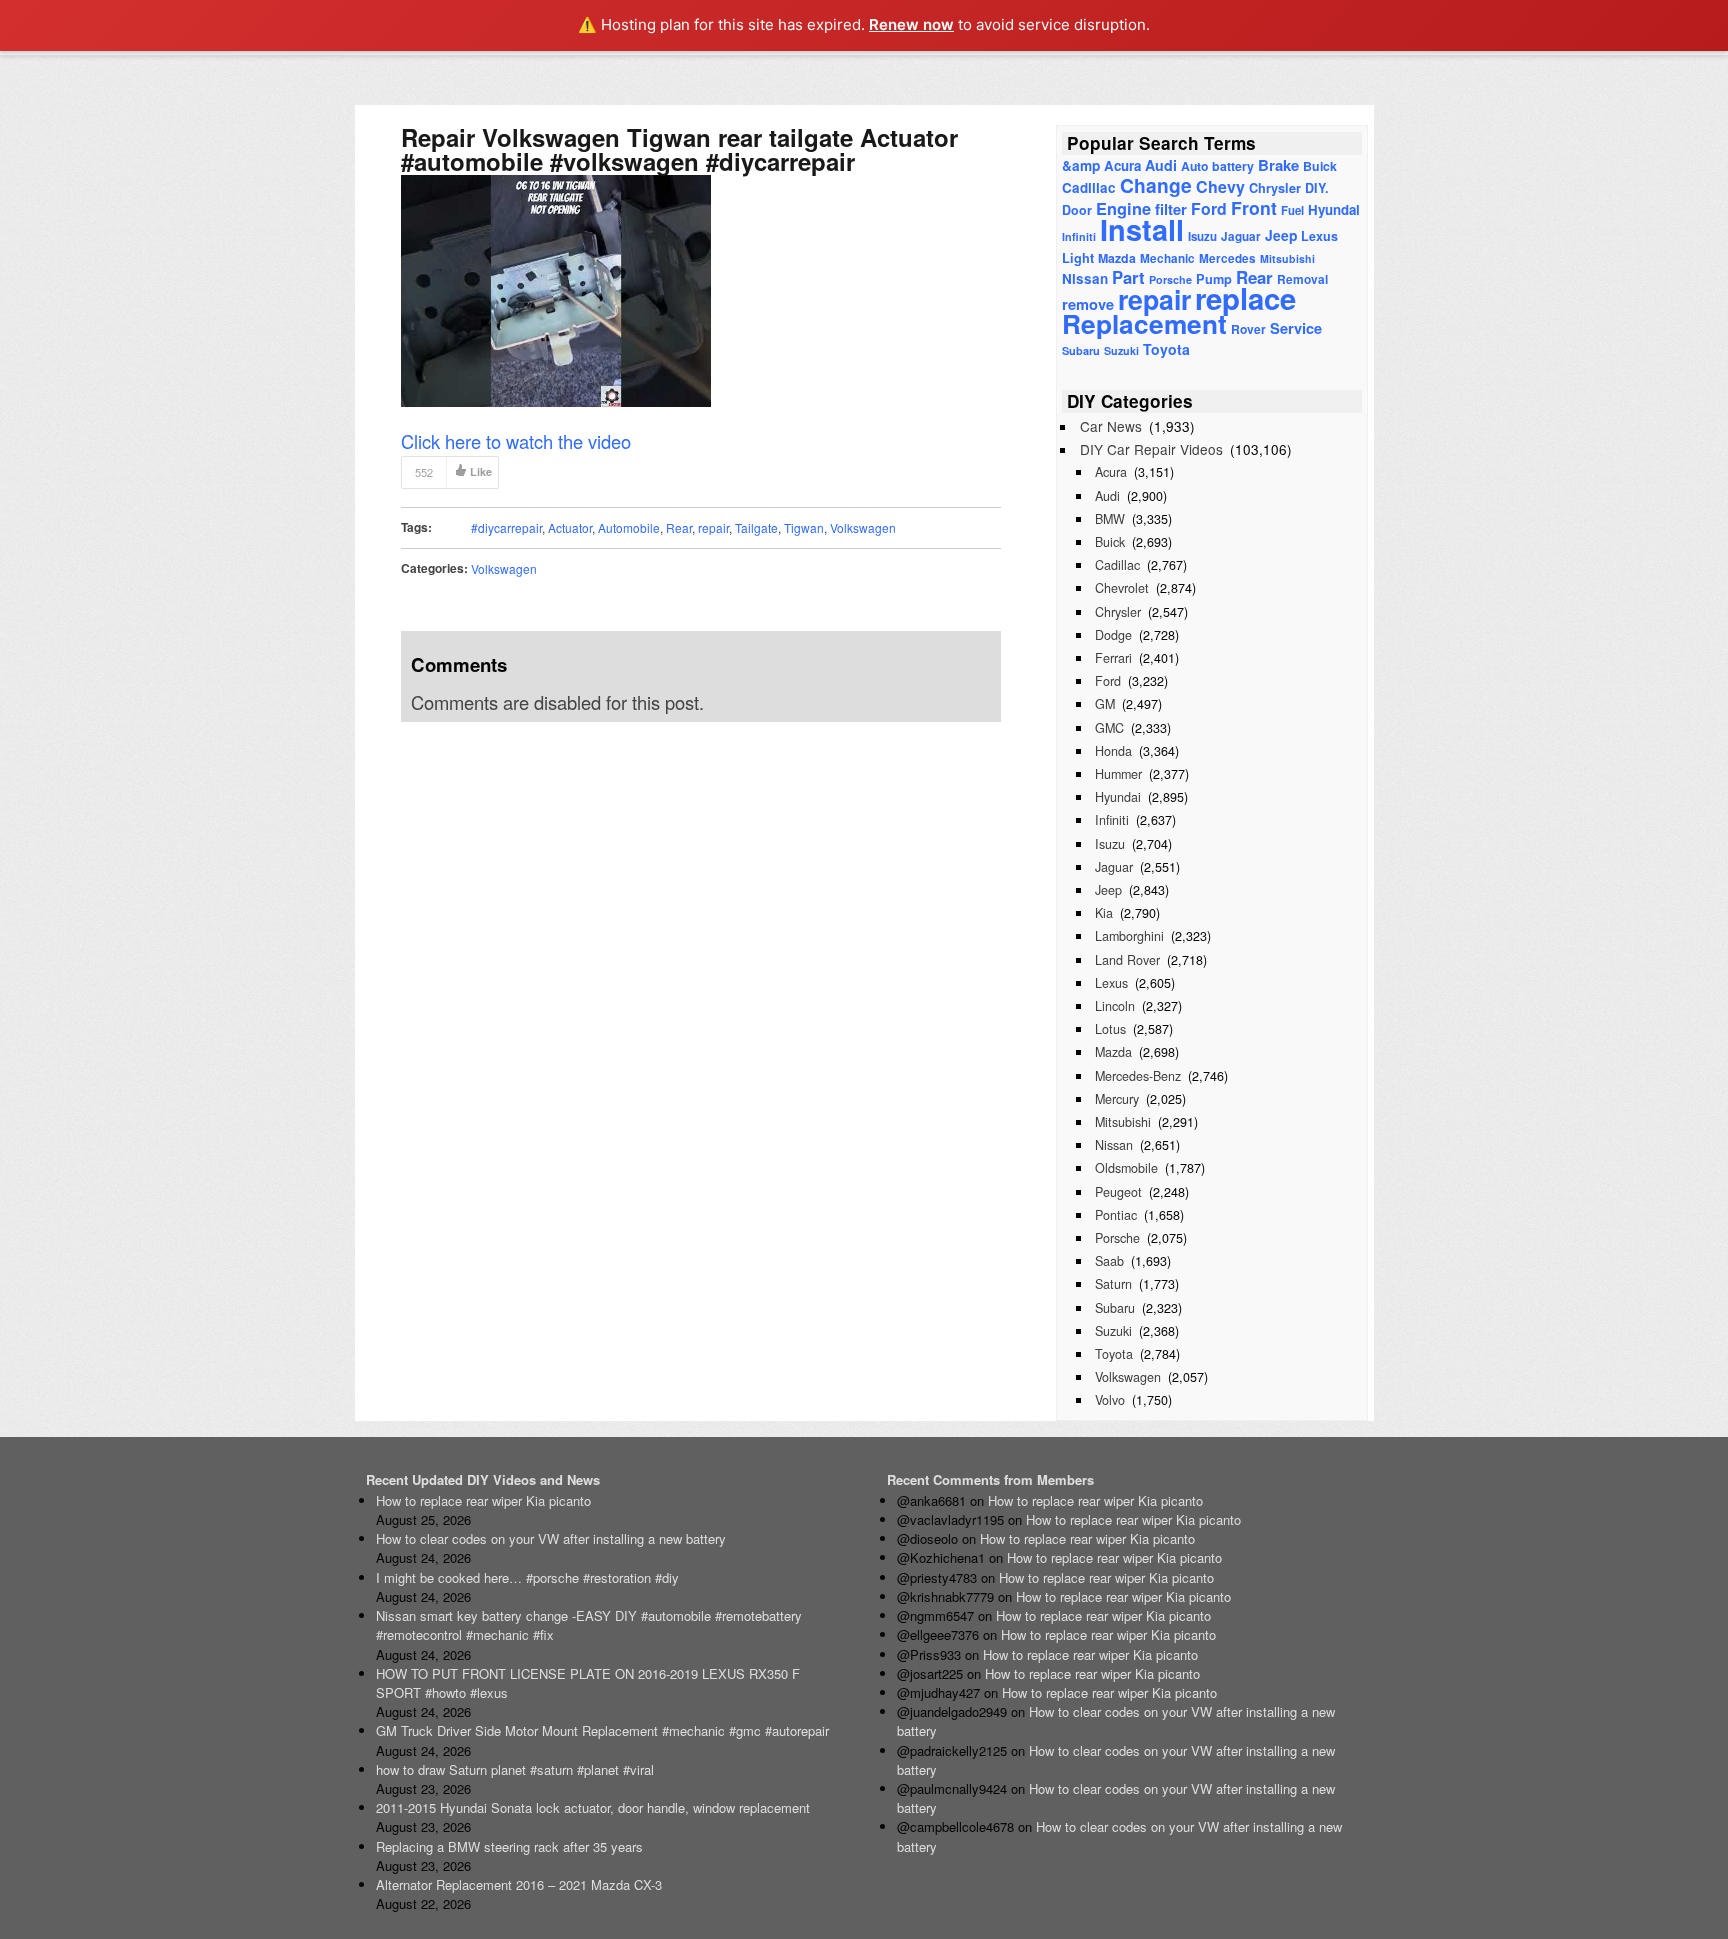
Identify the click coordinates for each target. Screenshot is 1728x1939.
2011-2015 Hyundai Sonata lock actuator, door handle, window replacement (593, 1807)
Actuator (570, 527)
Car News (1111, 426)
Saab (1109, 1261)
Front (1254, 207)
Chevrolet (1122, 588)
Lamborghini (1129, 936)
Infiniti (1079, 236)
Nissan (1085, 278)
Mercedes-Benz (1138, 1076)
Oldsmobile (1126, 1168)
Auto (1194, 166)
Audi (1161, 165)
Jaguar (1241, 236)
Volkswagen (863, 527)
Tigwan (804, 527)
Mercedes (1227, 258)
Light (1078, 258)
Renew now (911, 24)
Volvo (1110, 1400)
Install (1142, 229)
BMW (1110, 519)
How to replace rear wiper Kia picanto (483, 1500)
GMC (1109, 728)
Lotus (1110, 1029)
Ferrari (1113, 658)
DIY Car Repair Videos (1151, 449)
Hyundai (1334, 209)
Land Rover (1127, 960)
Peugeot (1118, 1192)
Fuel (1292, 210)
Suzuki (1121, 350)
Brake (1278, 165)
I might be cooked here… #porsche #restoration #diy (527, 1577)
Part (1128, 277)
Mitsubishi (1287, 258)
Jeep (1281, 235)
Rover (1248, 329)
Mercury (1117, 1099)
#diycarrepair (506, 527)
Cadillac (1089, 187)
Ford (1209, 208)
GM (1105, 704)
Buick (1320, 166)
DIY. (1317, 188)
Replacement (1144, 323)
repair (713, 527)
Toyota (1166, 349)
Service (1296, 328)
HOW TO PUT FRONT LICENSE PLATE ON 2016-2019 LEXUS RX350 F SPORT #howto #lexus (588, 1683)
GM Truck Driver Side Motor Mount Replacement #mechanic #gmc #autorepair (602, 1730)
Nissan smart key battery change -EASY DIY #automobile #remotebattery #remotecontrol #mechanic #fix (589, 1625)
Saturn (1113, 1284)
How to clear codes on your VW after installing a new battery (551, 1538)
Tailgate (756, 527)
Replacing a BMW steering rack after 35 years (509, 1846)
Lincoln (1115, 1006)
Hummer (1118, 774)
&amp (1081, 165)
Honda (1113, 751)
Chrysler (1275, 188)
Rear (679, 527)
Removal (1302, 279)
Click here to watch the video (516, 441)
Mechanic (1167, 258)
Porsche (1117, 1238)
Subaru (1081, 350)
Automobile (629, 527)
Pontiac (1116, 1215)
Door (1077, 210)
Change (1156, 185)
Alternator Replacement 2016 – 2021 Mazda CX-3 (519, 1884)
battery (1233, 166)
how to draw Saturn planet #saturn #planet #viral (515, 1769)
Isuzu (1202, 236)
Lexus (1319, 236)
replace (1245, 298)
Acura (1122, 165)
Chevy (1220, 186)
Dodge (1113, 635)
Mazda (1117, 258)
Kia (1104, 913)
